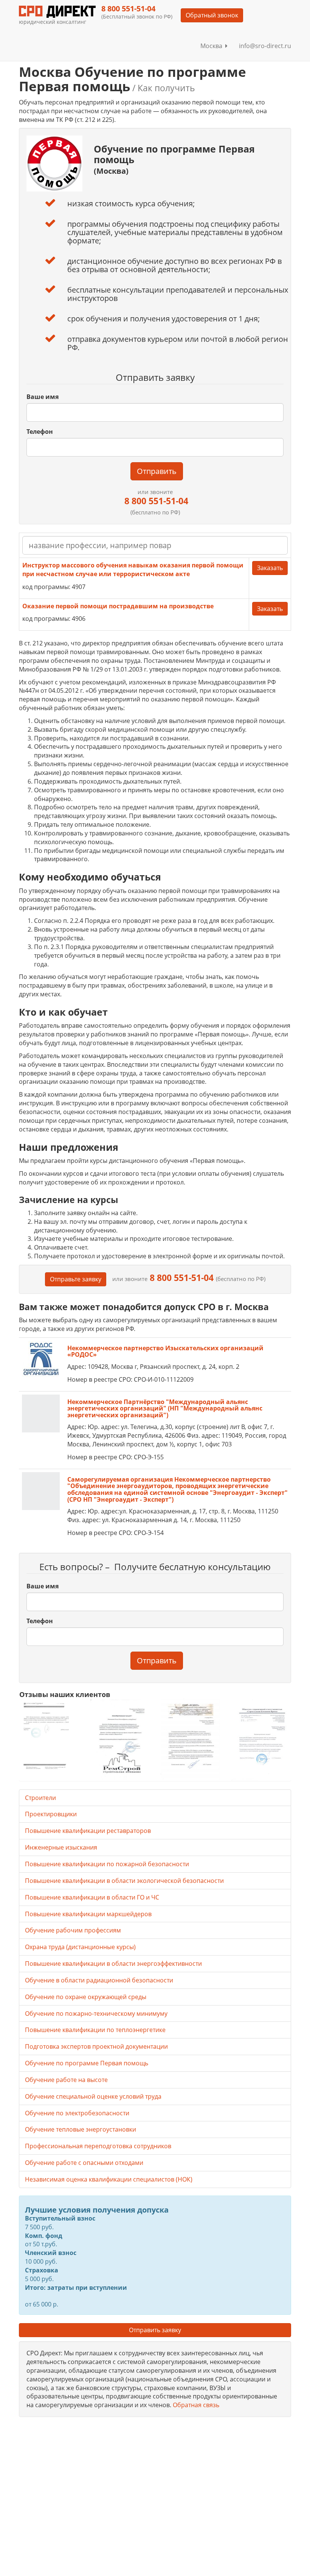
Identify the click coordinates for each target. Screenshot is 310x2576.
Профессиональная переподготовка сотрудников (98, 2146)
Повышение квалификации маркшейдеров (88, 1914)
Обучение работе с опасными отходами (84, 2163)
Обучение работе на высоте (66, 2080)
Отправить (157, 471)
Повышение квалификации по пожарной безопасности (107, 1864)
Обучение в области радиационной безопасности (99, 1980)
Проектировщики (51, 1814)
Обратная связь (196, 2405)
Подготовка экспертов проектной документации (96, 2046)
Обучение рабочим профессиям (73, 1930)
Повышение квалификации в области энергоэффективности (113, 1964)
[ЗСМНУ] (190, 1739)
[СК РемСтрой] (120, 1739)
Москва (213, 46)
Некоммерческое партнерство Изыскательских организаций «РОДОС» (165, 1351)
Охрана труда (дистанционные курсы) (80, 1947)
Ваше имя (43, 397)
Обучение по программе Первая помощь (87, 2063)
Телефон (40, 432)
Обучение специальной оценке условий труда (93, 2096)
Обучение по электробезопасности (77, 2113)
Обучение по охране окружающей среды (86, 1997)
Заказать (270, 568)
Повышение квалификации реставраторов (88, 1831)
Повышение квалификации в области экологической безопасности (124, 1881)
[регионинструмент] (49, 1736)
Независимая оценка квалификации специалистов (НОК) (109, 2179)
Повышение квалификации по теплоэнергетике (95, 2030)
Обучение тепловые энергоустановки (81, 2129)
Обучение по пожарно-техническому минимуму (96, 2013)
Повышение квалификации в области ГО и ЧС (92, 1897)
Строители (40, 1798)
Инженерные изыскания (61, 1847)
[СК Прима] (261, 1740)
